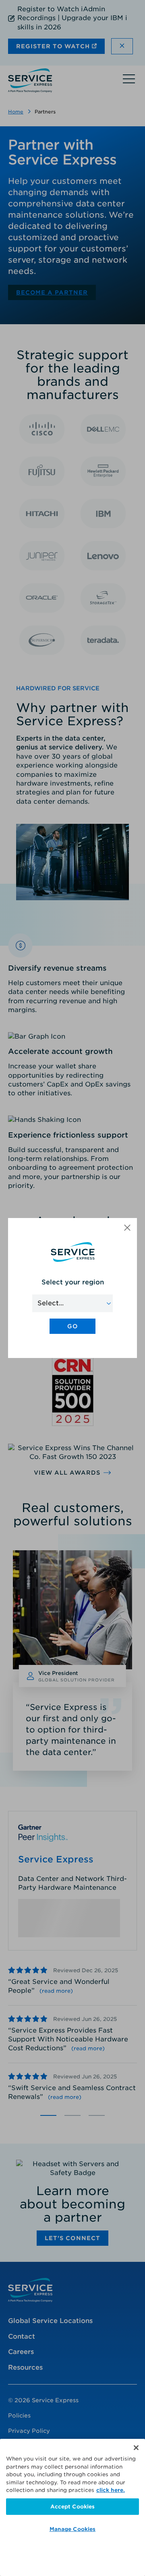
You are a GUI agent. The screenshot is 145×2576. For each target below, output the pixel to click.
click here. (111, 2490)
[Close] (136, 2448)
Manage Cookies (73, 2529)
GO (72, 1326)
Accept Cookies (73, 2507)
